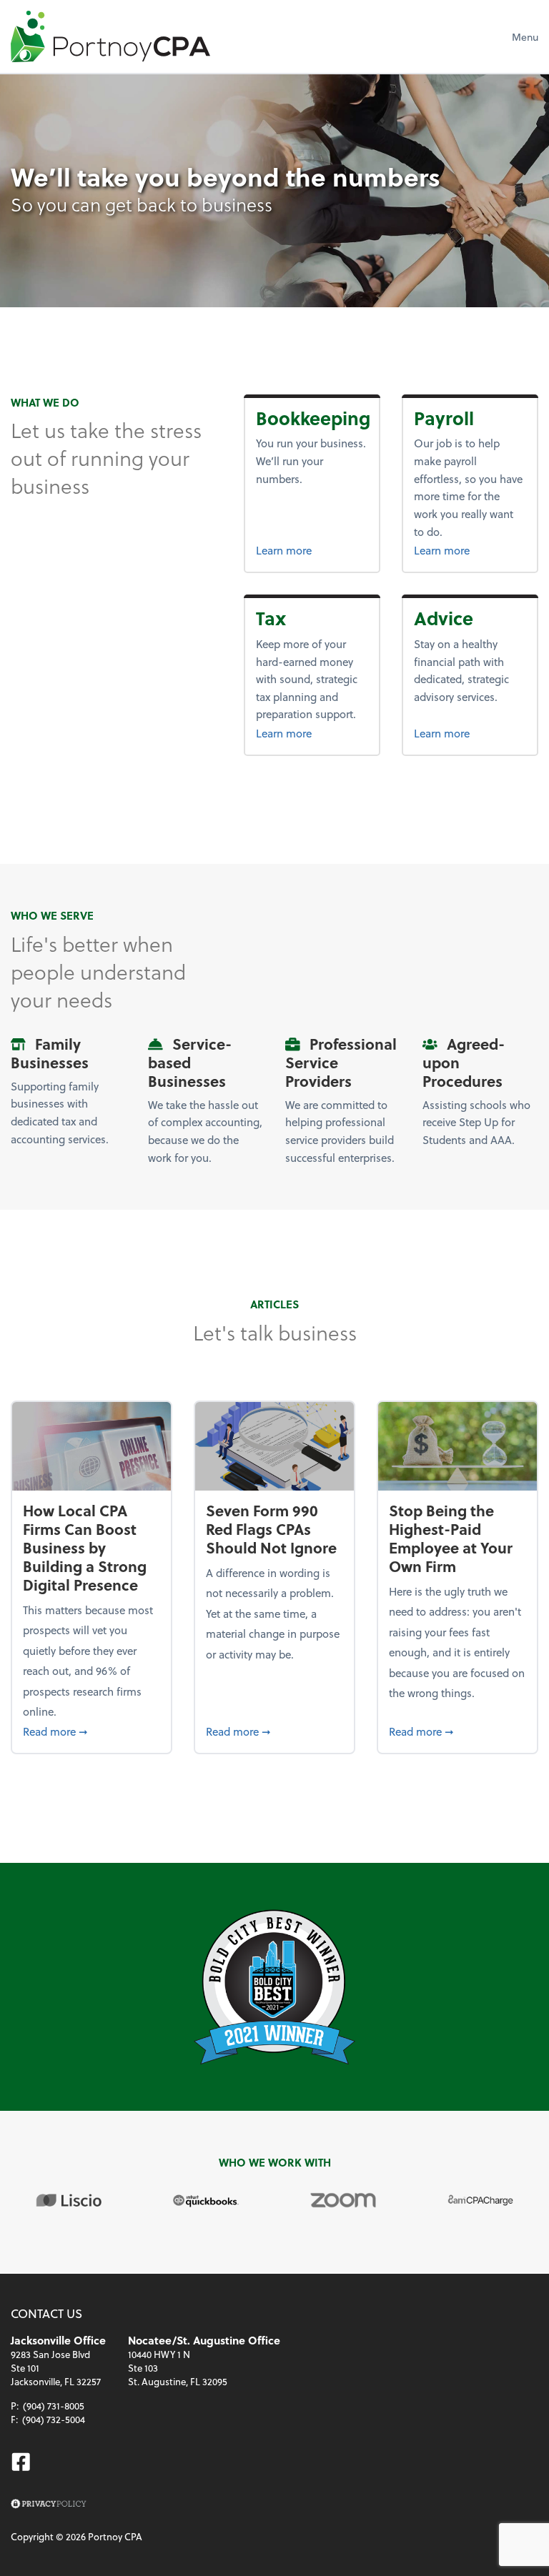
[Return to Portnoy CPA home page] (110, 36)
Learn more (312, 550)
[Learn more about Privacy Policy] (49, 2504)
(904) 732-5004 (54, 2419)
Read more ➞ (91, 1731)
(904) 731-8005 (54, 2406)
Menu (525, 37)
